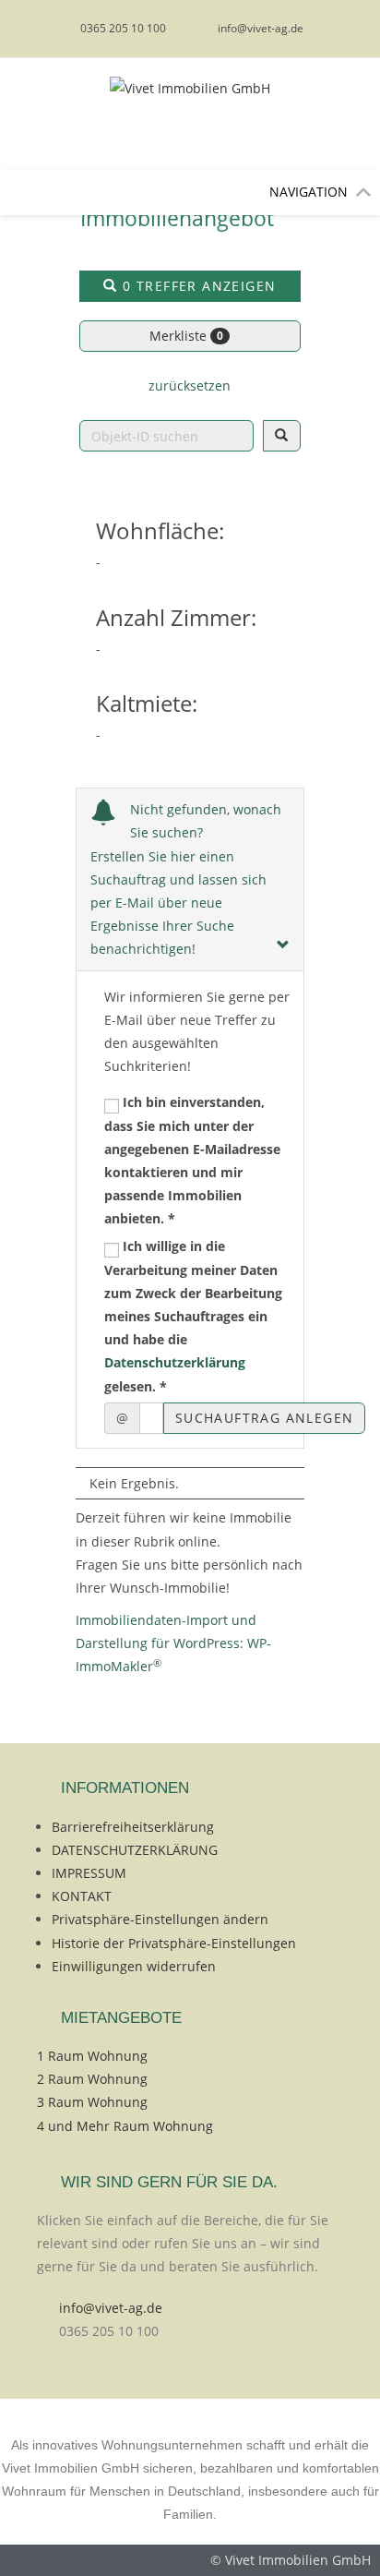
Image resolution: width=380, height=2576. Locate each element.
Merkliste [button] (186, 336)
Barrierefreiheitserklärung (133, 1827)
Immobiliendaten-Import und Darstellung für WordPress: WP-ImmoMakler (173, 1643)
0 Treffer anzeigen (197, 286)
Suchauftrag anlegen (265, 1418)
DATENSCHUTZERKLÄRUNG (135, 1850)
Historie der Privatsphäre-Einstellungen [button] (174, 1943)
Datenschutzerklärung (175, 1362)
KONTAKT (82, 1896)
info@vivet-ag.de (111, 2308)
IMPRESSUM (89, 1873)
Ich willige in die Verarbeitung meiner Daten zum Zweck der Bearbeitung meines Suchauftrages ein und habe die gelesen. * (193, 1316)
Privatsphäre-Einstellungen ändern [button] (160, 1919)
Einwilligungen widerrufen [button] (134, 1966)
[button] (309, 192)
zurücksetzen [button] (190, 385)
